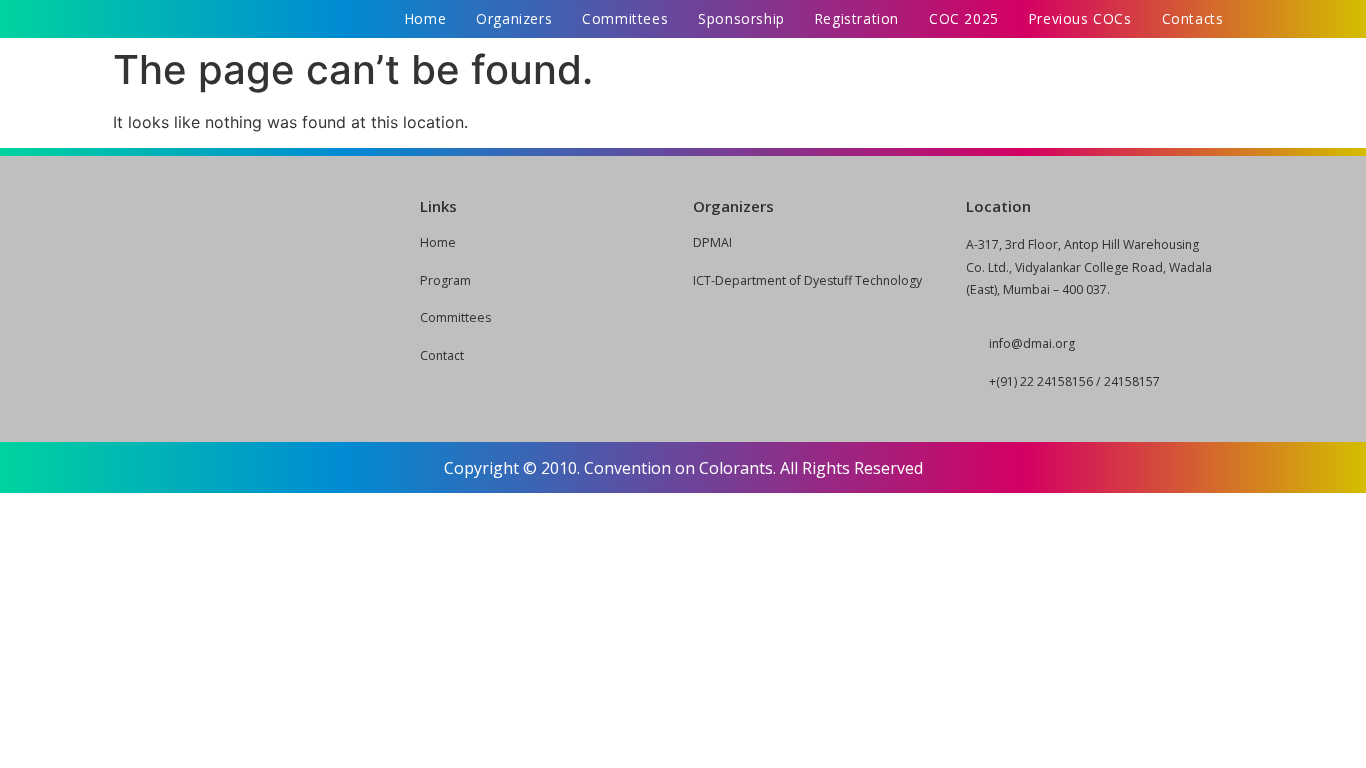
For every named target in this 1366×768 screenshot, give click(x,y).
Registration (857, 18)
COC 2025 (964, 18)
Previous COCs (1080, 18)
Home (425, 18)
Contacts (1193, 18)
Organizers (514, 18)
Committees (625, 18)
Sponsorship (741, 18)
